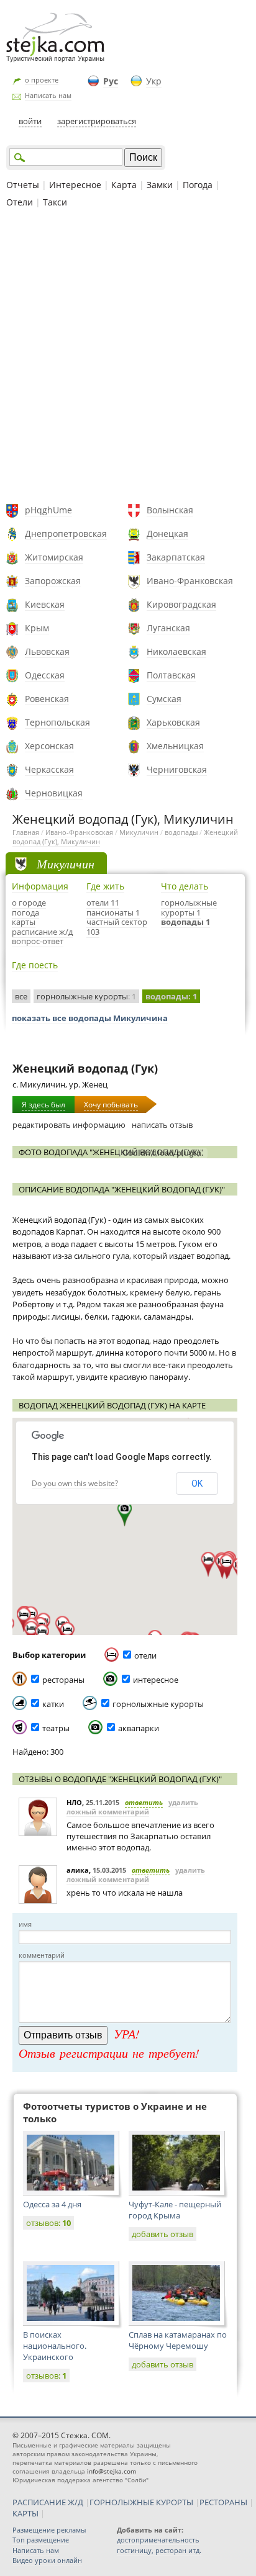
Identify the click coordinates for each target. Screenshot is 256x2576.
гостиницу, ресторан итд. (159, 2550)
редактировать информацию (69, 1125)
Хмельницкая (175, 746)
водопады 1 (185, 922)
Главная (26, 832)
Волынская (170, 510)
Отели (20, 202)
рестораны (63, 1680)
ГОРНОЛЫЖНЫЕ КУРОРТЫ (141, 2502)
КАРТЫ (25, 2513)
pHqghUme (48, 510)
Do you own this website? (75, 1483)
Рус (111, 81)
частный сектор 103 (117, 927)
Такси (55, 202)
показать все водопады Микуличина (90, 1018)
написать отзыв (162, 1125)
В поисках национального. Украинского (55, 2346)
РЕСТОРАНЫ (223, 2502)
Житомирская (54, 557)
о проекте (42, 80)
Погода (198, 185)
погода (25, 912)
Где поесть (35, 965)
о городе (29, 903)
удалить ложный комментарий (132, 1807)
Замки (160, 185)
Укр (154, 81)
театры (56, 1728)
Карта (124, 185)
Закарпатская (176, 557)
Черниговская (177, 769)
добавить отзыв (162, 2234)
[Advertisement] (128, 358)
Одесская (45, 675)
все (21, 996)
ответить (144, 1802)
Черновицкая (54, 793)
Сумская (164, 699)
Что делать (185, 886)
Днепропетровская (66, 534)
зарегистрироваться (97, 121)
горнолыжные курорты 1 (189, 907)
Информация (40, 886)
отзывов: (48, 2223)
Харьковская (173, 722)
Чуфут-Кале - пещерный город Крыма (175, 2210)
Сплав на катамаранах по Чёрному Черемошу (178, 2340)
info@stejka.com (112, 2471)
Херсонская (49, 746)
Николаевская (176, 651)
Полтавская (171, 675)
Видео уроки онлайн (47, 2560)
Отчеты (23, 185)
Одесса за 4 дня (52, 2204)
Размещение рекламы (49, 2530)
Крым (37, 628)
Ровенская (47, 699)
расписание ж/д (42, 932)
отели (145, 1655)
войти (30, 121)
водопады (181, 832)
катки (53, 1704)
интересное (156, 1680)
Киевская (45, 604)
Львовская (47, 651)
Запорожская (53, 581)
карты (24, 922)
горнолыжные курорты (86, 996)
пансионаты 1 (113, 912)
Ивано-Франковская (190, 581)
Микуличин (139, 832)
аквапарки (139, 1728)
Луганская (168, 628)
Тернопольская (57, 722)
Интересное (75, 185)
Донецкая (167, 534)
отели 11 (103, 903)
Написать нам (48, 95)
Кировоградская (181, 604)
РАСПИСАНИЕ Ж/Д (48, 2502)
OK (197, 1484)
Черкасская (49, 769)
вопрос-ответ (38, 941)
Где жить (105, 886)
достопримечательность (158, 2540)
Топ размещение (41, 2540)
